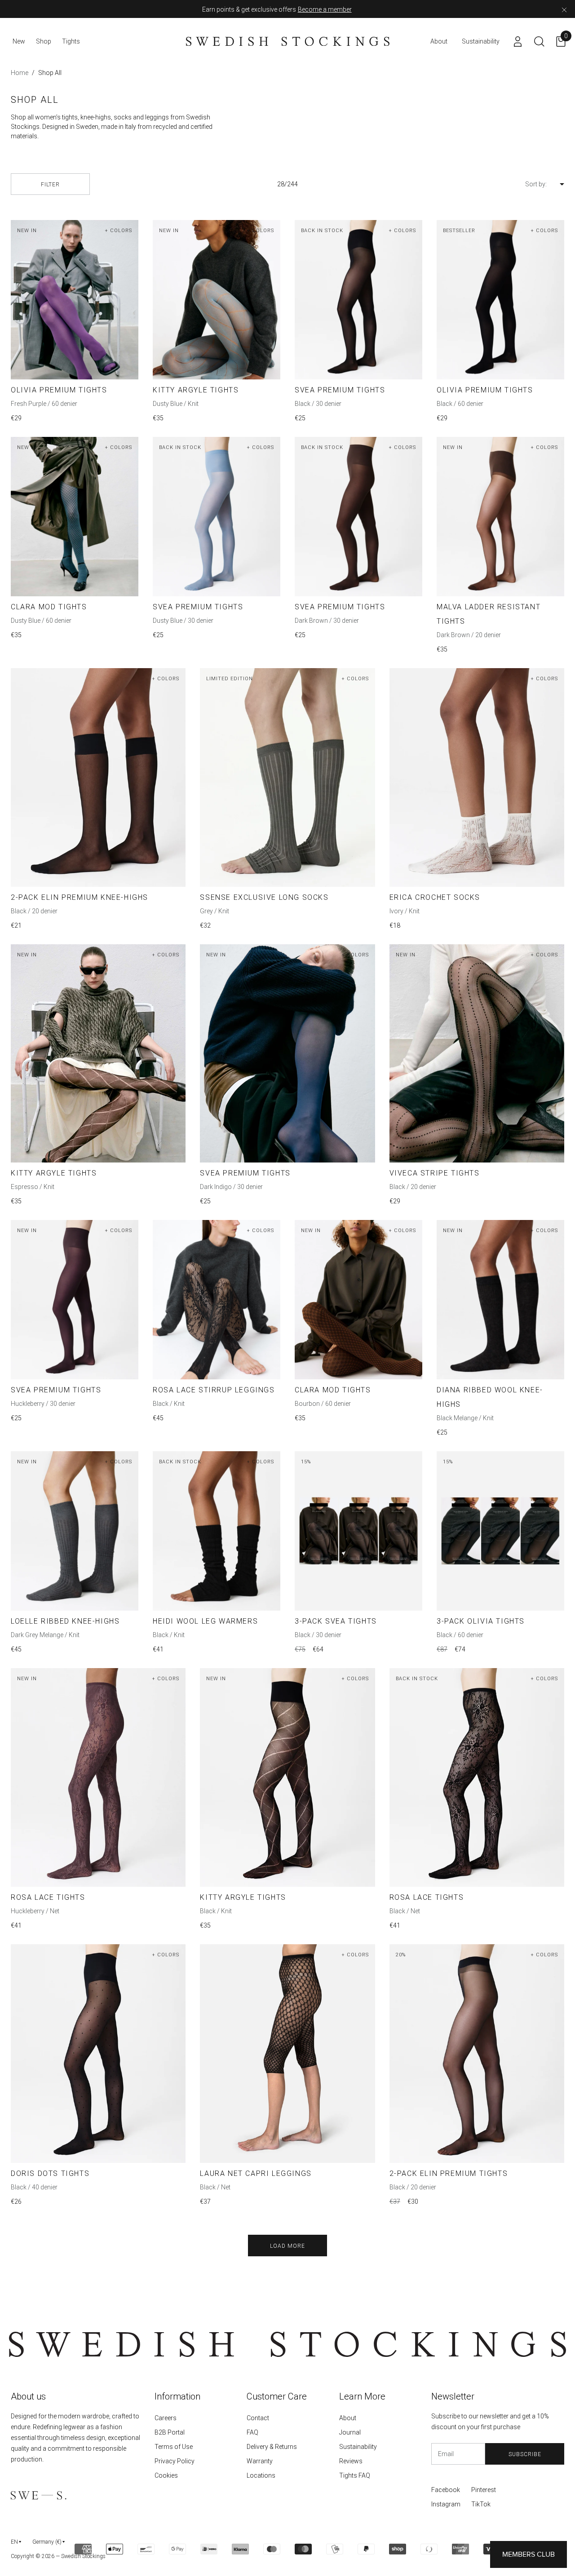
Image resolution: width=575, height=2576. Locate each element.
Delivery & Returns (272, 2447)
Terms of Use (174, 2447)
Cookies (166, 2475)
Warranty (260, 2461)
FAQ (252, 2432)
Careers (166, 2418)
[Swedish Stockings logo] (288, 41)
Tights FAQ (355, 2475)
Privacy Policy (175, 2461)
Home (20, 73)
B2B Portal (170, 2432)
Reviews (351, 2461)
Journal (350, 2432)
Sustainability (358, 2447)
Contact (258, 2418)
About (348, 2418)
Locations (261, 2475)
